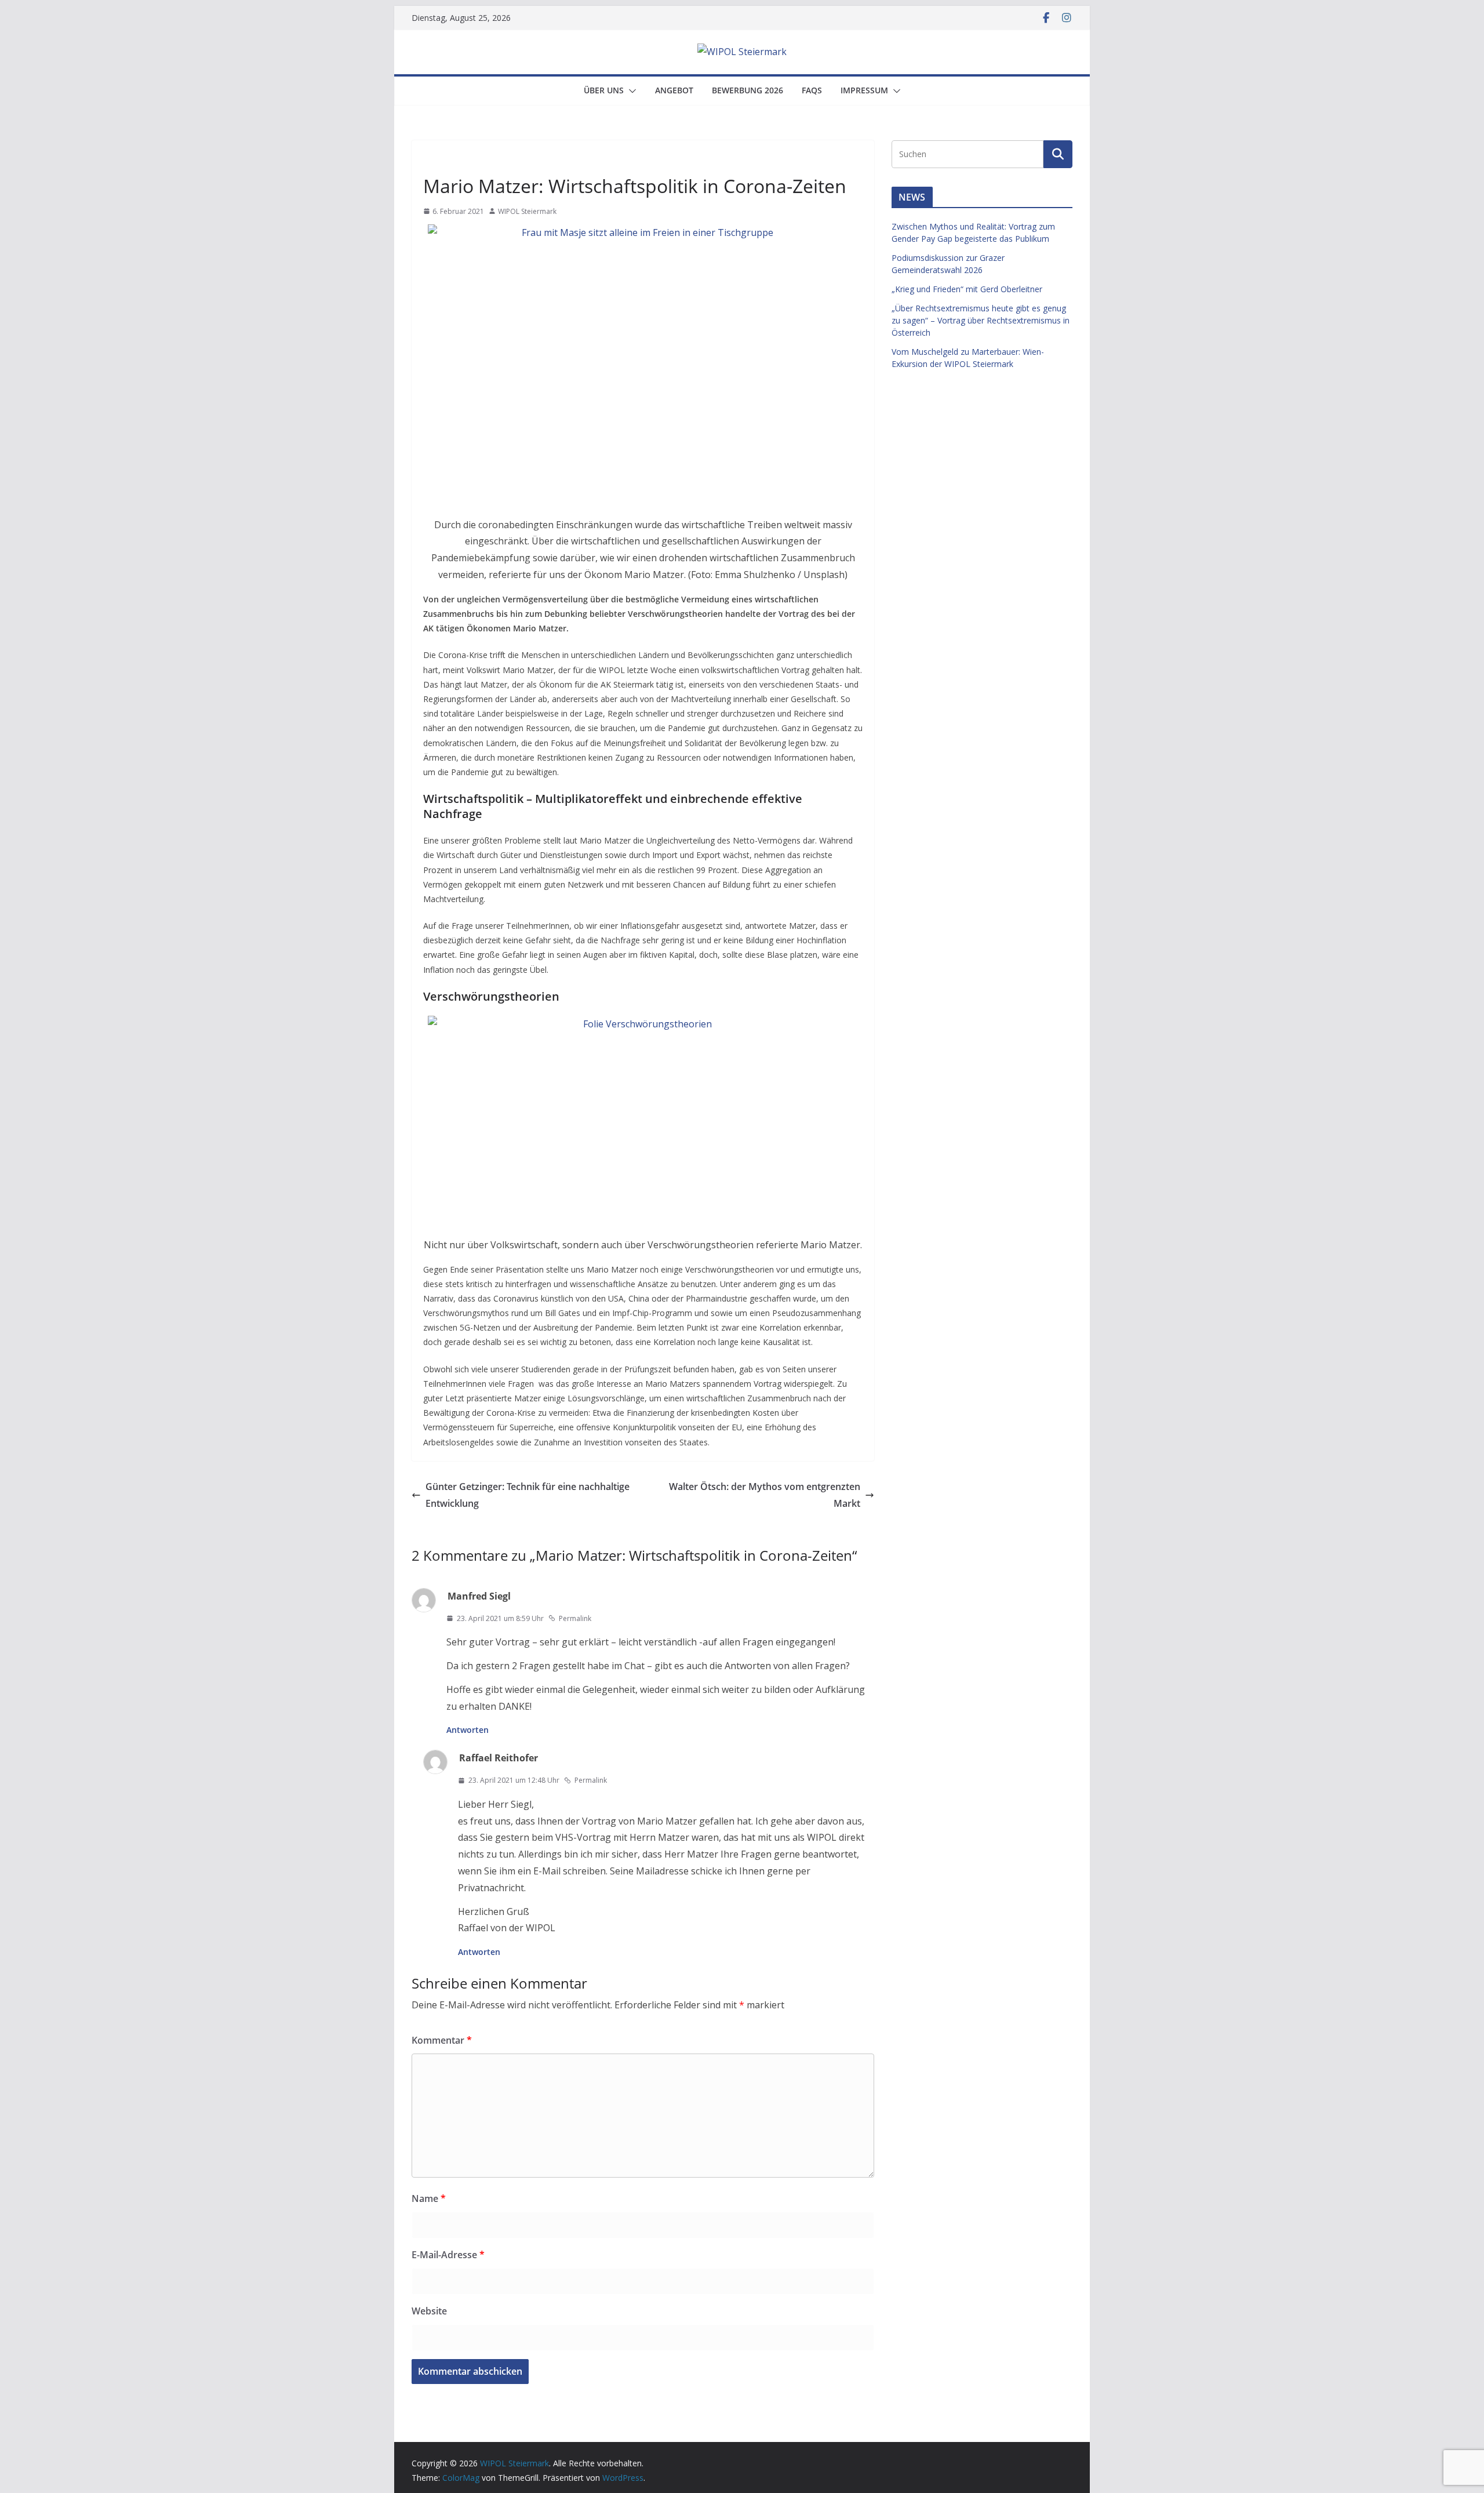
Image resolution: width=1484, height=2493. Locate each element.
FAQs (812, 90)
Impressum (864, 90)
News (436, 159)
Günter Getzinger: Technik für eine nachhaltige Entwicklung (528, 1495)
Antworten (468, 1730)
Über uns (604, 90)
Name (429, 2198)
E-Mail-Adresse (448, 2255)
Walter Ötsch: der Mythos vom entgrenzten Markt (765, 1495)
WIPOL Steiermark (527, 211)
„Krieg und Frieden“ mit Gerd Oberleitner (967, 289)
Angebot (674, 90)
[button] (630, 91)
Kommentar (442, 2040)
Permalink (575, 1618)
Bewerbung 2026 (748, 90)
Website (429, 2311)
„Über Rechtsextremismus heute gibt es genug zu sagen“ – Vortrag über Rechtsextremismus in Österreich (981, 320)
